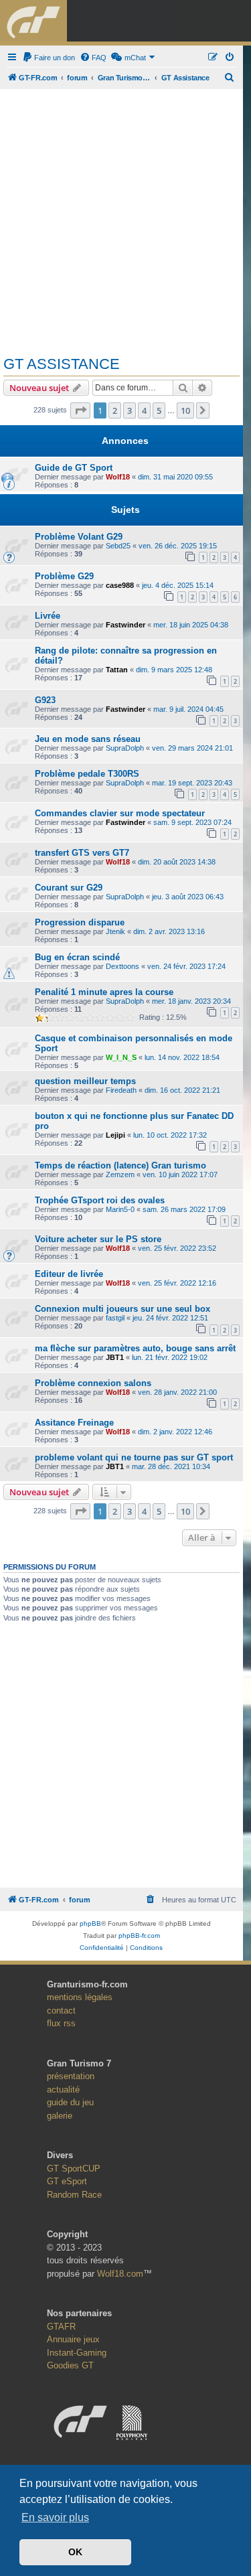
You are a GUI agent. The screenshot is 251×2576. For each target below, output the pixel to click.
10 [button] (185, 410)
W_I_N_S (121, 1057)
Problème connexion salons (93, 1383)
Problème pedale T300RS (87, 774)
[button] (80, 410)
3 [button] (130, 410)
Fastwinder (125, 625)
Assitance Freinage (74, 1423)
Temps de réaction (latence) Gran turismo (120, 1165)
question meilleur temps (85, 1081)
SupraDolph (125, 748)
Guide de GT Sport (74, 468)
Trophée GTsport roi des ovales (100, 1200)
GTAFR (61, 2327)
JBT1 (115, 1357)
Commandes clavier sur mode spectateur (120, 813)
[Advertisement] (125, 217)
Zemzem (120, 1175)
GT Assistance (62, 364)
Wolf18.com (120, 2274)
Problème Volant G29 (79, 537)
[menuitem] (49, 58)
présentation (71, 2076)
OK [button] (75, 2552)
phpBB (90, 1923)
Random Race (74, 2195)
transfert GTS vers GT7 (82, 853)
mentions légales (80, 1997)
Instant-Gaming (77, 2353)
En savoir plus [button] (55, 2517)
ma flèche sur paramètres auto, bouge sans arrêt (135, 1348)
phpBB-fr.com (139, 1936)
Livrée (48, 616)
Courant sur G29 (69, 888)
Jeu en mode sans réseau (88, 739)
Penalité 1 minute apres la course (104, 992)
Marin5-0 (120, 1209)
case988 (120, 585)
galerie (60, 2116)
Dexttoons (122, 966)
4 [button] (144, 410)
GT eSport (67, 2181)
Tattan (117, 670)
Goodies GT (70, 2365)
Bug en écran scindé (77, 957)
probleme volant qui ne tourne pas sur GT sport (134, 1457)
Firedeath (121, 1090)
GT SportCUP (74, 2169)
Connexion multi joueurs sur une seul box (122, 1309)
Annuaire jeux (73, 2339)
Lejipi (115, 1135)
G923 (45, 700)
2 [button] (115, 410)
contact (61, 2011)
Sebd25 (118, 546)
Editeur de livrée (69, 1274)
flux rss (61, 2023)
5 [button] (159, 410)
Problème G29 (64, 576)
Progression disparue (80, 922)
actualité (63, 2090)
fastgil (115, 1318)
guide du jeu (70, 2102)
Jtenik (115, 931)
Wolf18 (118, 477)
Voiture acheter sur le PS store (98, 1239)
